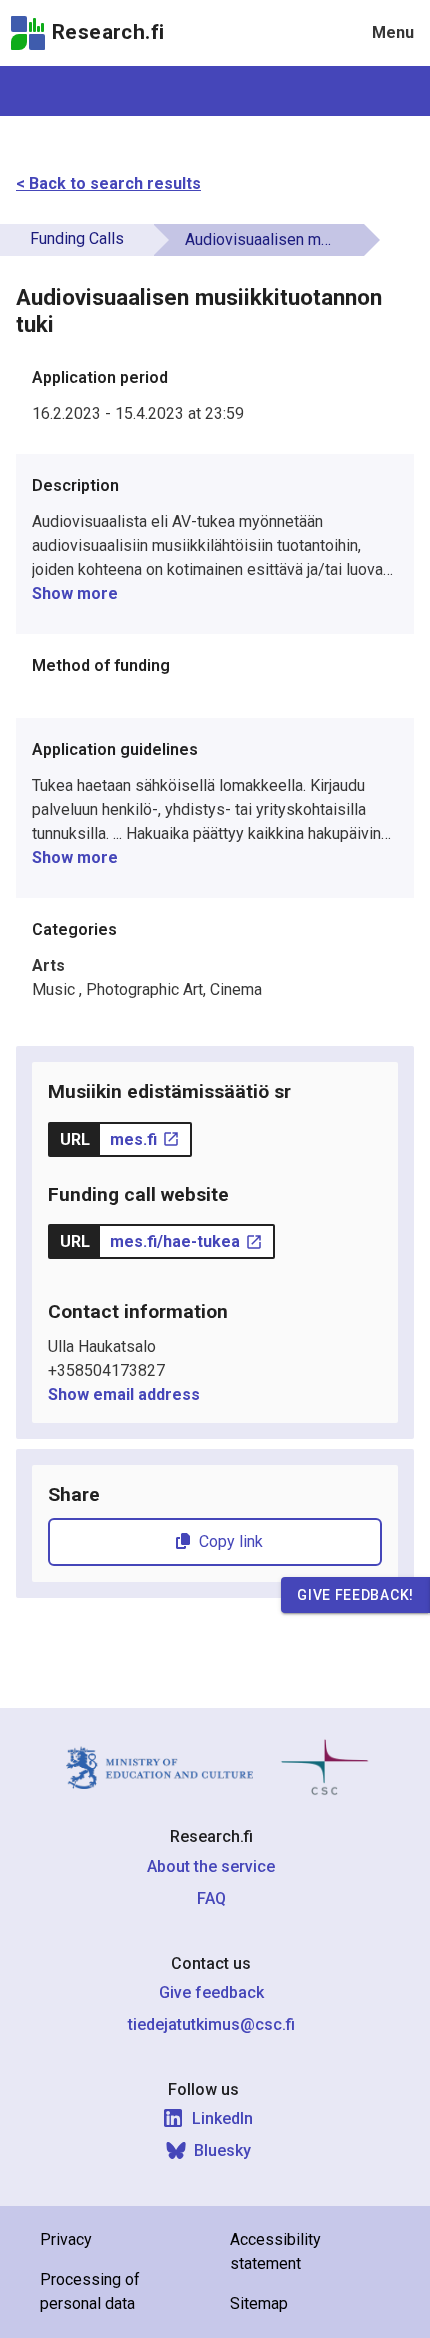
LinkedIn (222, 2118)
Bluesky (222, 2150)
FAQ (211, 1898)
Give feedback (211, 1992)
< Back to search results (108, 183)
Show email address (124, 1394)
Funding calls (77, 238)
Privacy (66, 2239)
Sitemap (259, 2303)
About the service (211, 1866)
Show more (75, 593)
